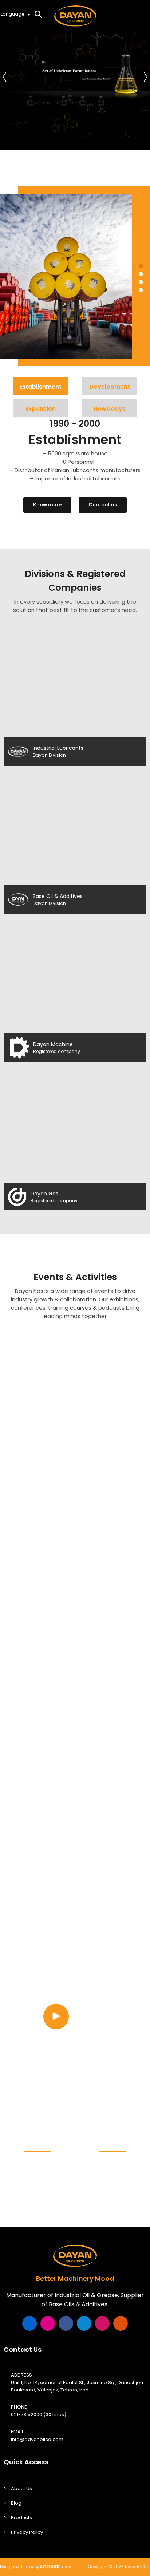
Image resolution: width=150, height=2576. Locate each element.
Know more (47, 505)
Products (21, 2518)
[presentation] (5, 75)
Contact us (103, 505)
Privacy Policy (27, 2532)
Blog (16, 2503)
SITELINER (50, 2567)
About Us (21, 2488)
